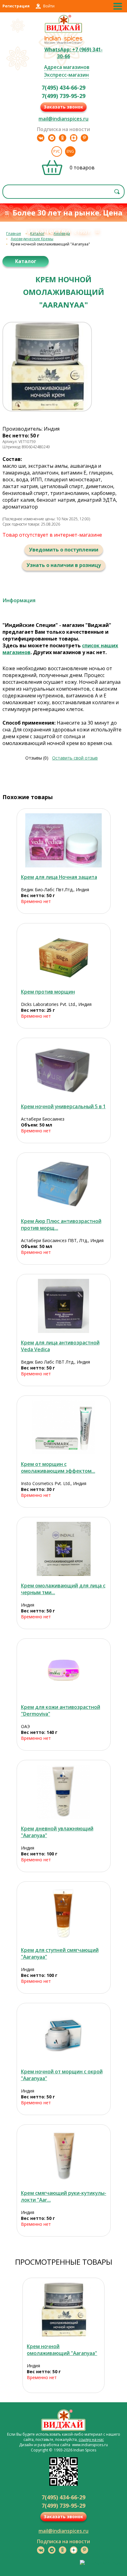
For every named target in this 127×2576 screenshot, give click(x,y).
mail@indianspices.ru (63, 119)
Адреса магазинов (67, 67)
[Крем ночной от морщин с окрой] (64, 2035)
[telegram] (52, 138)
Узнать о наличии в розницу (64, 565)
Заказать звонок (63, 107)
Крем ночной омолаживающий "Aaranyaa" (62, 2350)
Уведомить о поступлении (64, 550)
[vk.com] (41, 138)
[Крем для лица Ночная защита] (64, 840)
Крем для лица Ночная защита (59, 877)
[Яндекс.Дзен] (74, 138)
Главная (14, 234)
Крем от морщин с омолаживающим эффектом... (58, 1467)
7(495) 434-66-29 (63, 87)
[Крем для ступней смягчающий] (64, 1913)
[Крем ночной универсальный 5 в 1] (64, 1070)
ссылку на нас (91, 2440)
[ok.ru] (63, 138)
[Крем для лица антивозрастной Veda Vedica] (64, 1306)
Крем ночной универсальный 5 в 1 (63, 1106)
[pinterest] (84, 138)
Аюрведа (62, 234)
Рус (57, 151)
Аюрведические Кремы (32, 239)
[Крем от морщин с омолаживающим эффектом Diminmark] (64, 1427)
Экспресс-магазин (66, 75)
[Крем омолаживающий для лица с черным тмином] (64, 1549)
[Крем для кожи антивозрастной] (64, 1670)
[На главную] (64, 32)
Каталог (37, 234)
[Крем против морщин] (64, 955)
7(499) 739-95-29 (63, 96)
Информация (19, 600)
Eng (70, 151)
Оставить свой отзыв (75, 758)
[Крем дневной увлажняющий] (64, 1792)
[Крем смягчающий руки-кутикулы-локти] (64, 2156)
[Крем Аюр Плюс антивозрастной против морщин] (64, 1184)
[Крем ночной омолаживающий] (63, 2310)
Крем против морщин (48, 992)
